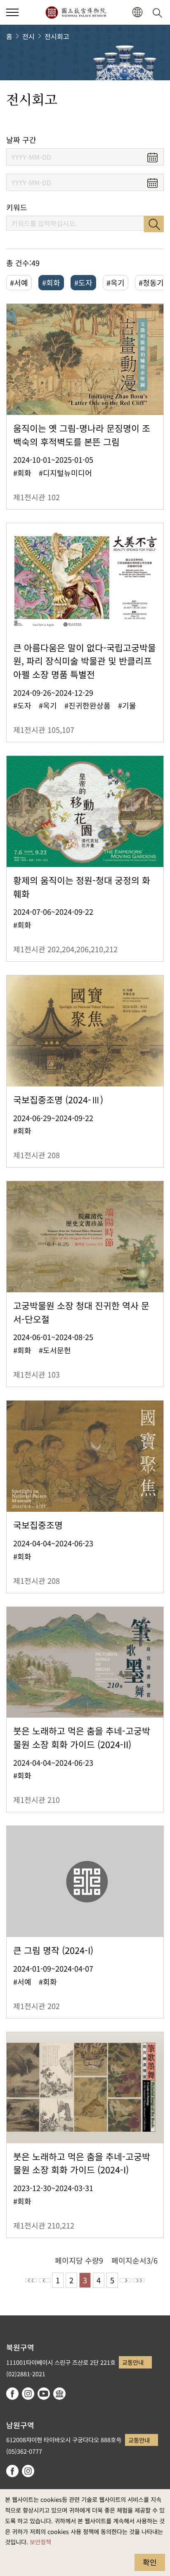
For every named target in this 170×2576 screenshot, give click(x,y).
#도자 (83, 282)
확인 (150, 2562)
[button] (12, 12)
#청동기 (151, 282)
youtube (44, 2394)
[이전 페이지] (45, 2280)
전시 (28, 36)
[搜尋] (159, 12)
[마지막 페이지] (139, 2280)
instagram (28, 2394)
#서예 (19, 282)
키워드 (17, 207)
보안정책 (40, 2542)
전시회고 (57, 36)
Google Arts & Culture (59, 2394)
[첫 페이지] (31, 2280)
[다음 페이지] (125, 2280)
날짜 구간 (21, 140)
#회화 (51, 282)
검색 (154, 224)
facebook (12, 2394)
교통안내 (133, 2362)
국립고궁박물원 (76, 12)
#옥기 (116, 282)
